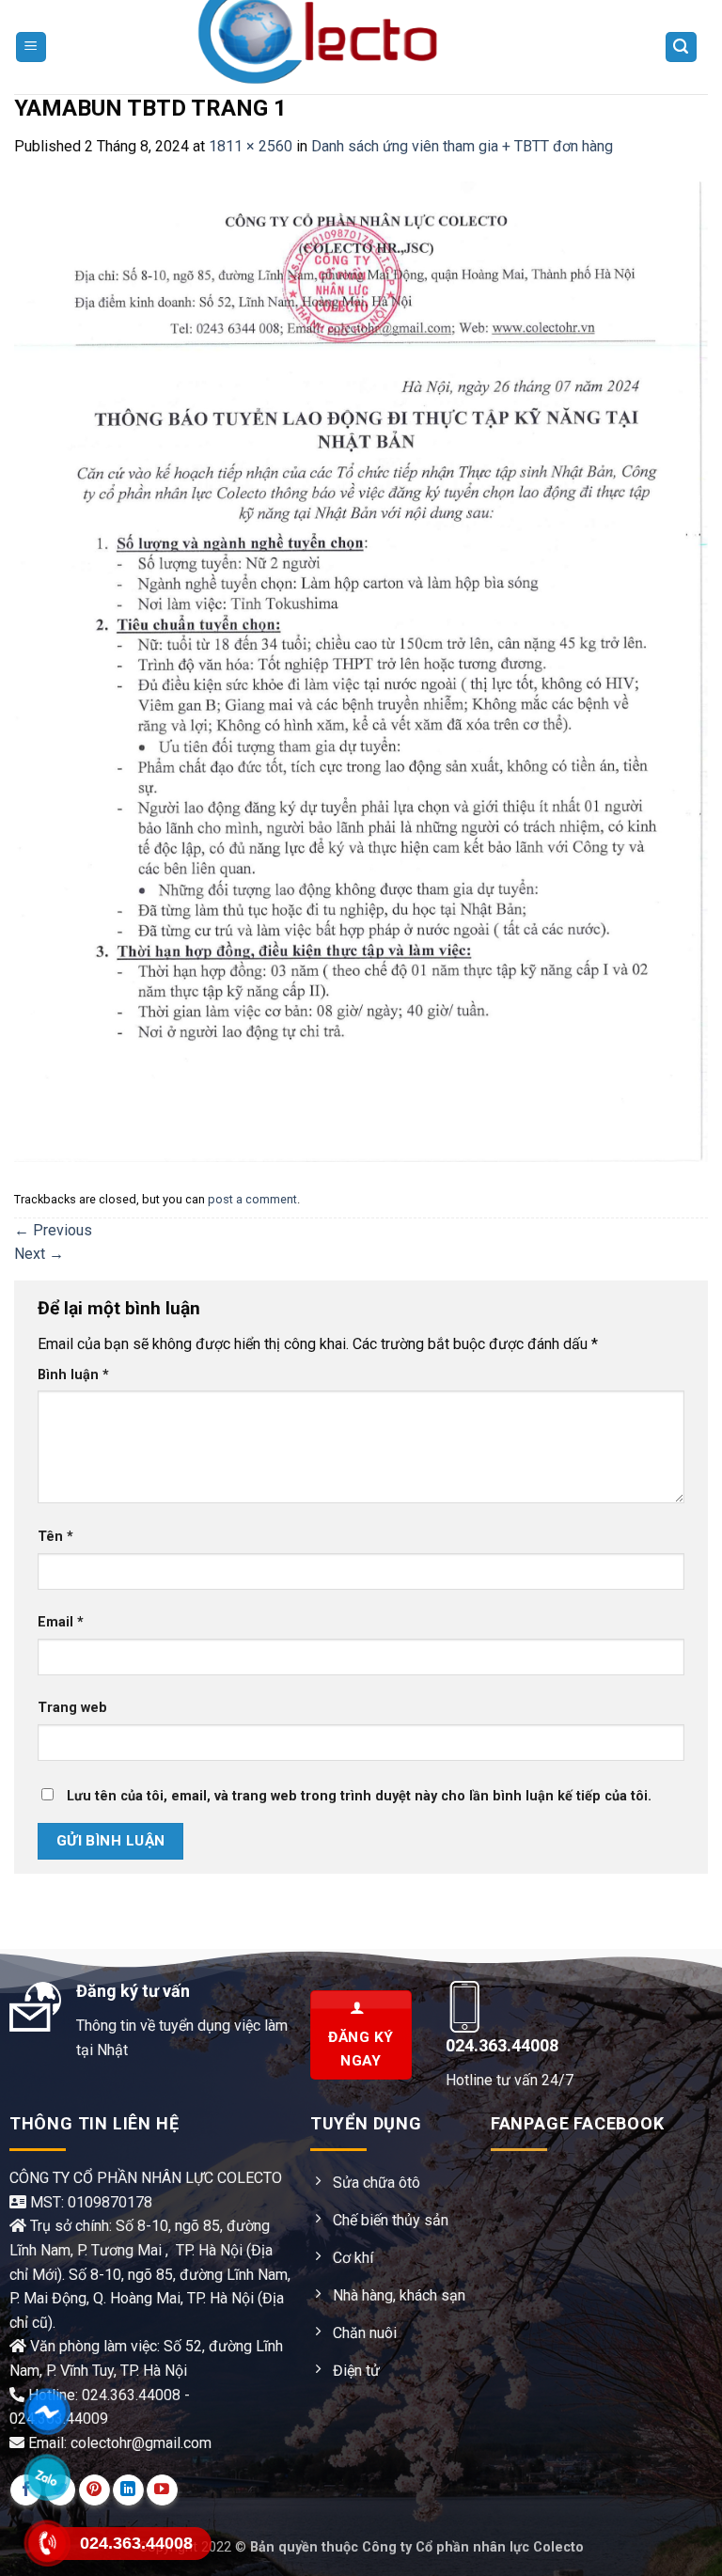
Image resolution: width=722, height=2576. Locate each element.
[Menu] (31, 47)
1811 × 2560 (251, 146)
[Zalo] (47, 2477)
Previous (53, 1230)
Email (61, 1622)
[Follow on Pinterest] (94, 2490)
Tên (55, 1537)
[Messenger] (47, 2411)
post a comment (252, 1199)
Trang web (72, 1708)
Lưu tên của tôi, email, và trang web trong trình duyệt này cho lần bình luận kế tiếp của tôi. (359, 1796)
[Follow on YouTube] (162, 2490)
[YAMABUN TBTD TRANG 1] (361, 671)
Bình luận (73, 1375)
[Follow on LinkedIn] (128, 2490)
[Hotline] (47, 2543)
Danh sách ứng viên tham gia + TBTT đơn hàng (462, 146)
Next (39, 1254)
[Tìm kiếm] (682, 47)
